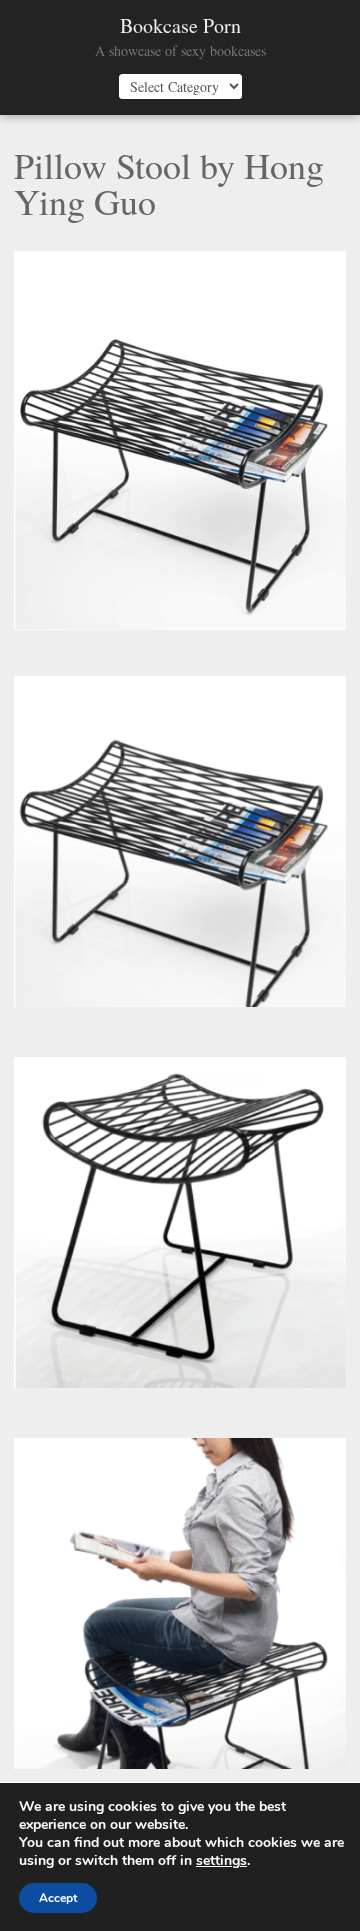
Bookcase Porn (180, 26)
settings (221, 1861)
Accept (58, 1898)
